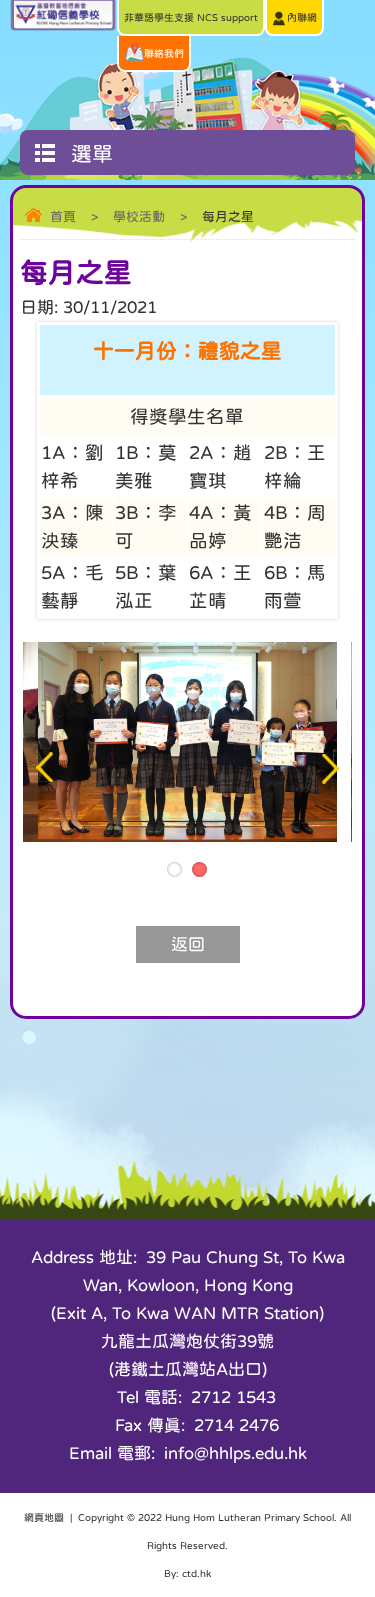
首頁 (63, 216)
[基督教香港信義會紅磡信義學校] (63, 25)
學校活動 (139, 216)
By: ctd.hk (187, 1573)
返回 (188, 944)
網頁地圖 (44, 1517)
